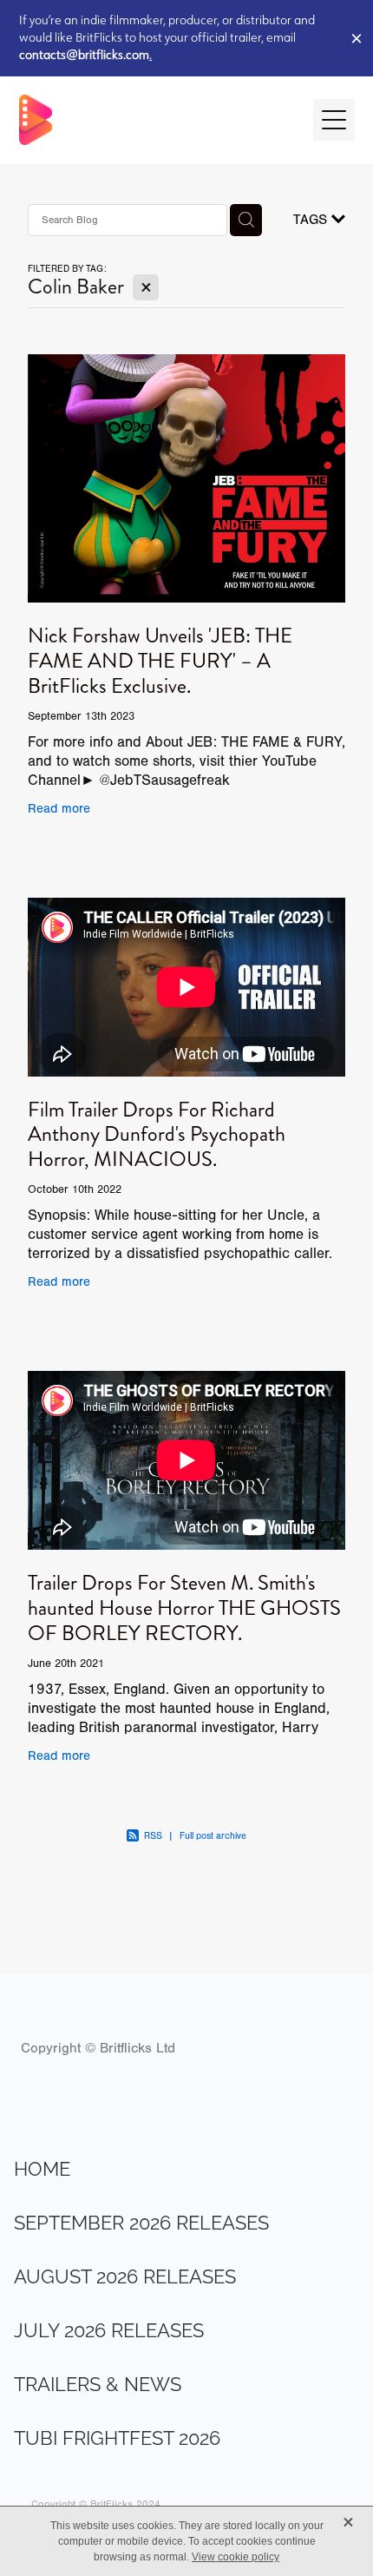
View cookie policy (236, 2557)
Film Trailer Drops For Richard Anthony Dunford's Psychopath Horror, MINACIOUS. (157, 1135)
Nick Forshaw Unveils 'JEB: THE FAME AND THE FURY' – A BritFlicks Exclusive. (160, 661)
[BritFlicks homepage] (157, 120)
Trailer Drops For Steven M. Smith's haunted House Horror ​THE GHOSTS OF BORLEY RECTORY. (184, 1608)
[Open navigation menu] (334, 120)
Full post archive (213, 1836)
